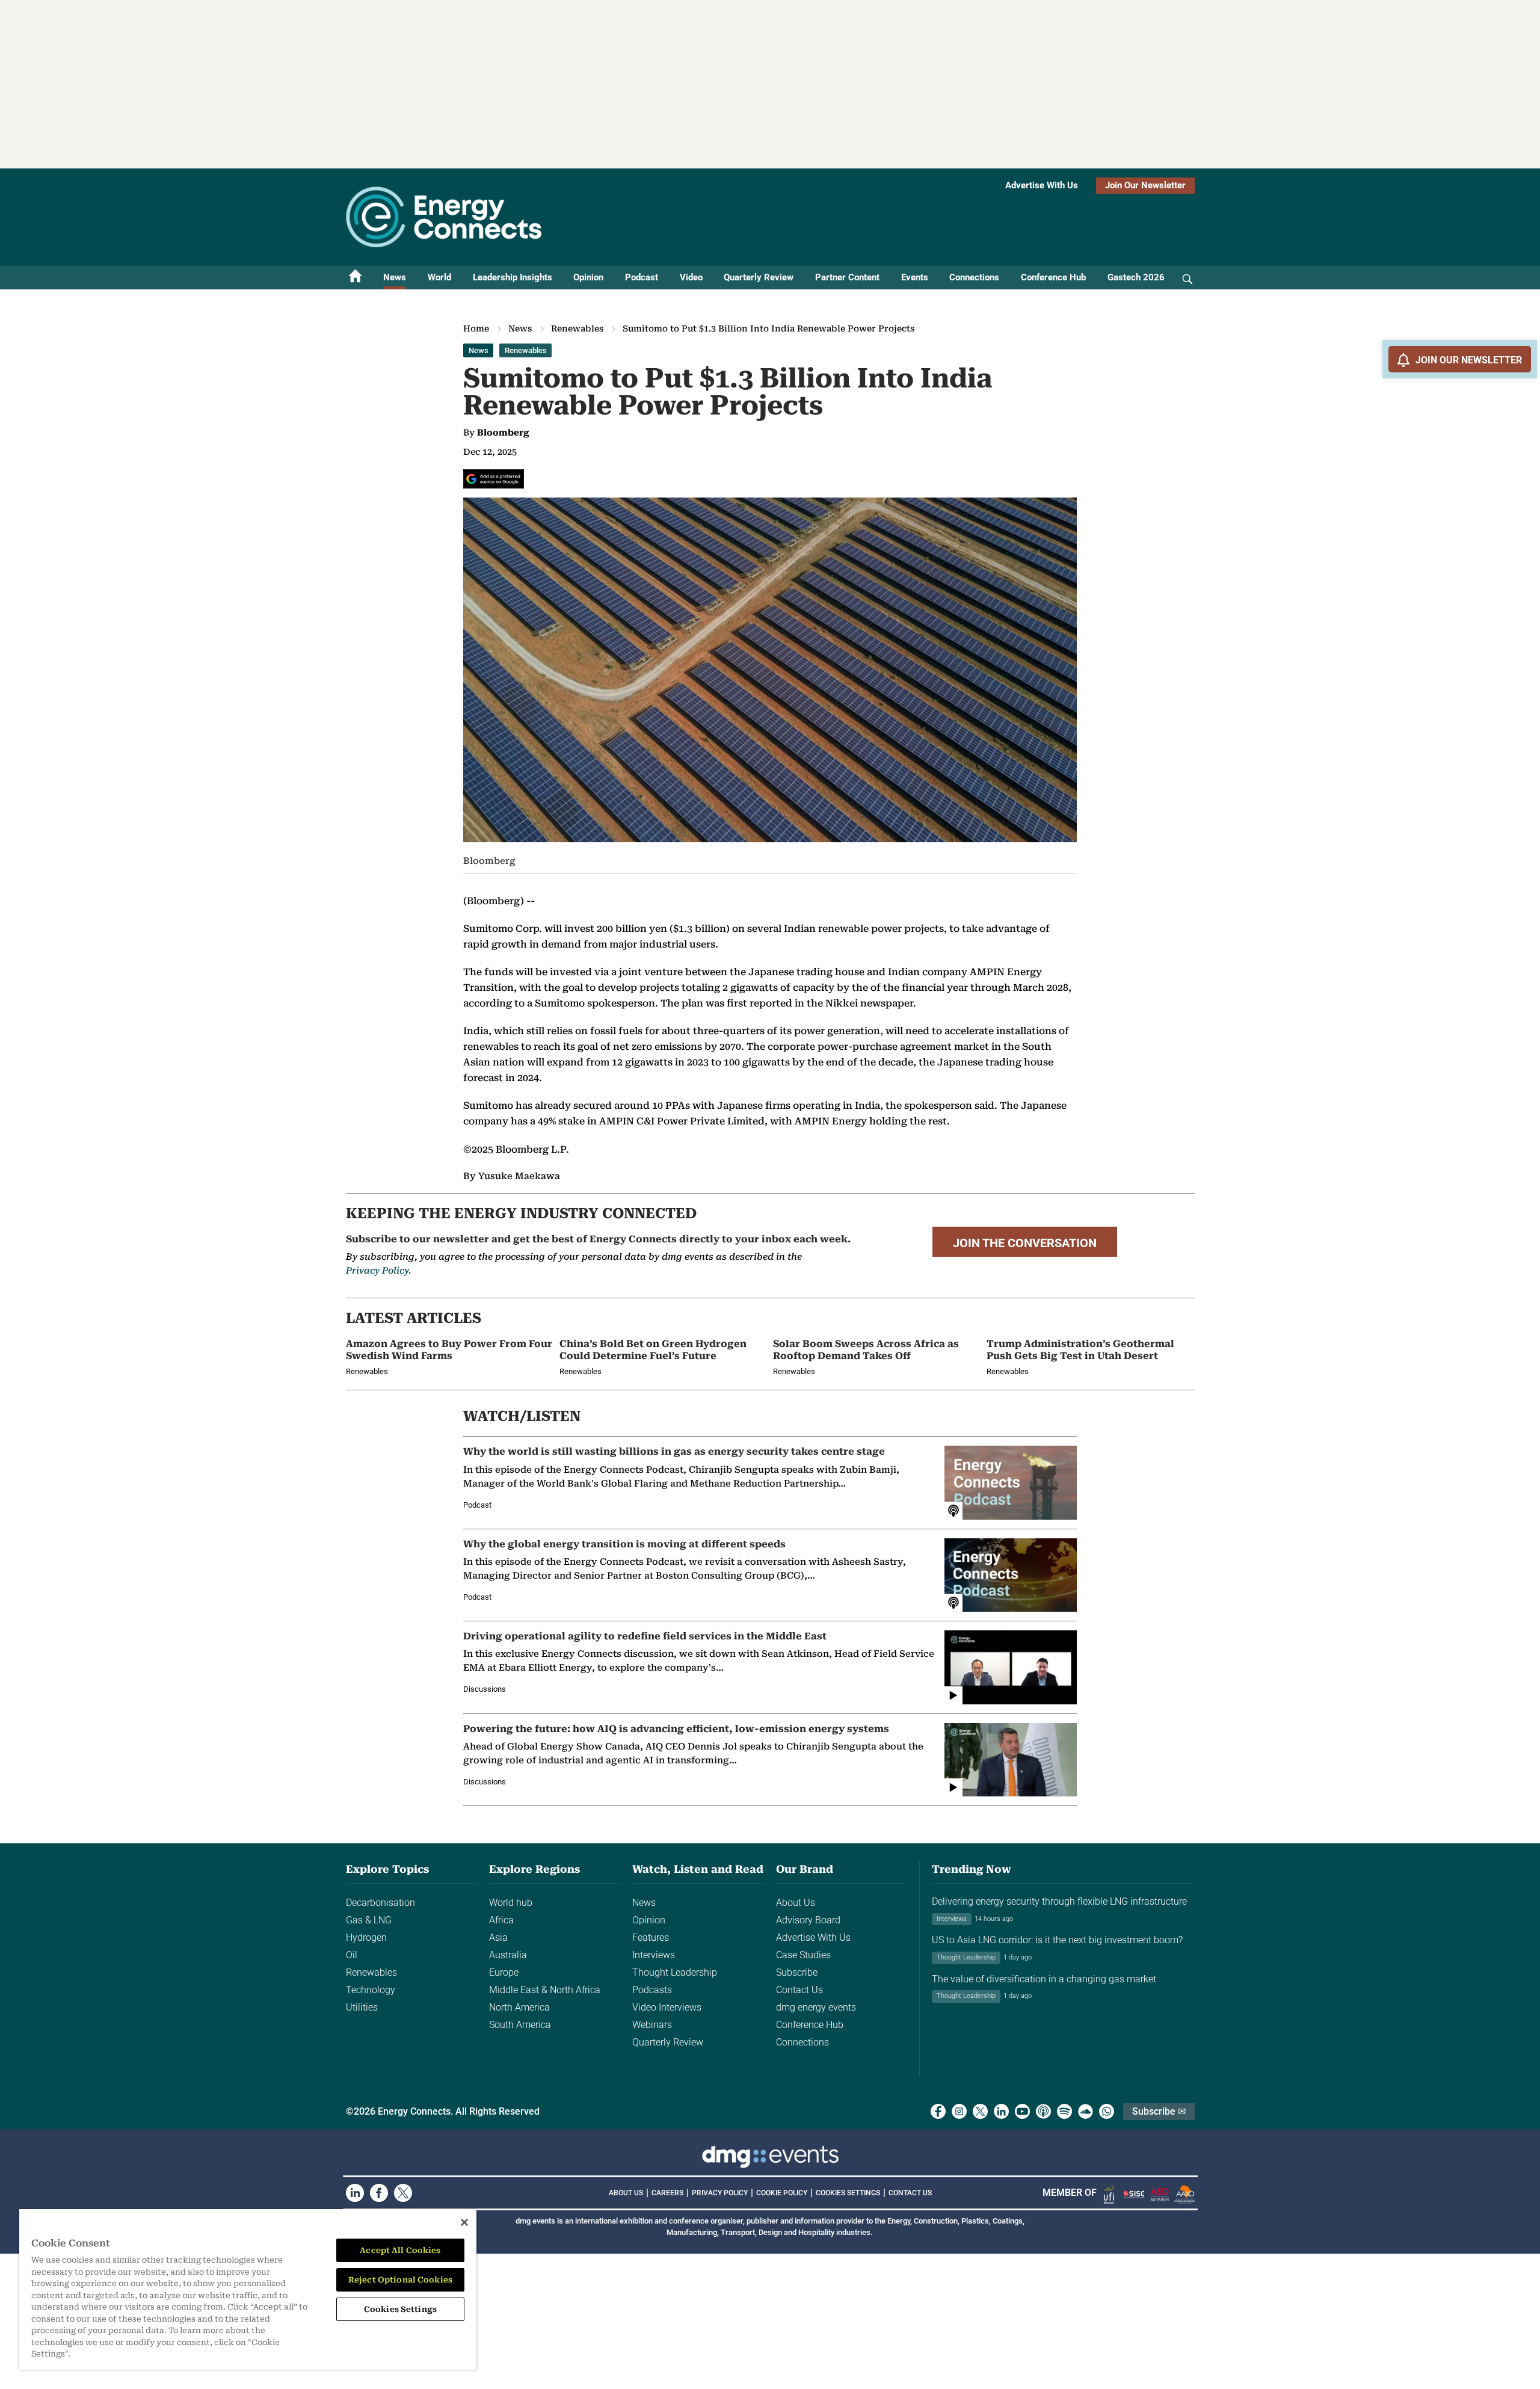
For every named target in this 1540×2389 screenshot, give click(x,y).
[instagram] (959, 2111)
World (439, 277)
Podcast (642, 277)
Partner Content (847, 277)
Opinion (588, 277)
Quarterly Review (759, 277)
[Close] (464, 2222)
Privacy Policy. (378, 1271)
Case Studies (803, 1955)
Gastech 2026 (1136, 277)
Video (691, 277)
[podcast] (1043, 2111)
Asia (498, 1937)
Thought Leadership (675, 1972)
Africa (501, 1920)
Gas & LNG (369, 1920)
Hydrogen (366, 1937)
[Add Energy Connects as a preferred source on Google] (494, 479)
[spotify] (1064, 2111)
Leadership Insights (513, 277)
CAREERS (667, 2193)
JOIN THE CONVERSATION (1025, 1243)
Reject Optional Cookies (400, 2280)
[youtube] (1022, 2111)
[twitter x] (980, 2111)
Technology (371, 1990)
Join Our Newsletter (1145, 185)
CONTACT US (910, 2193)
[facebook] (938, 2111)
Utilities (362, 2007)
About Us (796, 1903)
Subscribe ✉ (1159, 2111)
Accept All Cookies (400, 2250)
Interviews (654, 1955)
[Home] (356, 278)
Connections (974, 277)
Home (476, 328)
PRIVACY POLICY (720, 2193)
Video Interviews (667, 2007)
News (395, 277)
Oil (352, 1955)
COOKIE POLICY (782, 2193)
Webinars (652, 2025)
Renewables (577, 328)
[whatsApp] (1107, 2111)
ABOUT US (626, 2193)
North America (519, 2007)
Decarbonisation (380, 1903)
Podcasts (652, 1990)
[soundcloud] (1086, 2111)
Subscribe (797, 1972)
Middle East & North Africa (545, 1990)
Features (651, 1937)
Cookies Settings (848, 2193)
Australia (508, 1955)
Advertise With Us (1042, 185)
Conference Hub (1053, 277)
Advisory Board (808, 1920)
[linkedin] (1001, 2111)
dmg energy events (816, 2007)
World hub (511, 1903)
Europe (504, 1972)
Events (915, 277)
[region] (248, 2289)
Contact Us (799, 1990)
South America (520, 2025)
